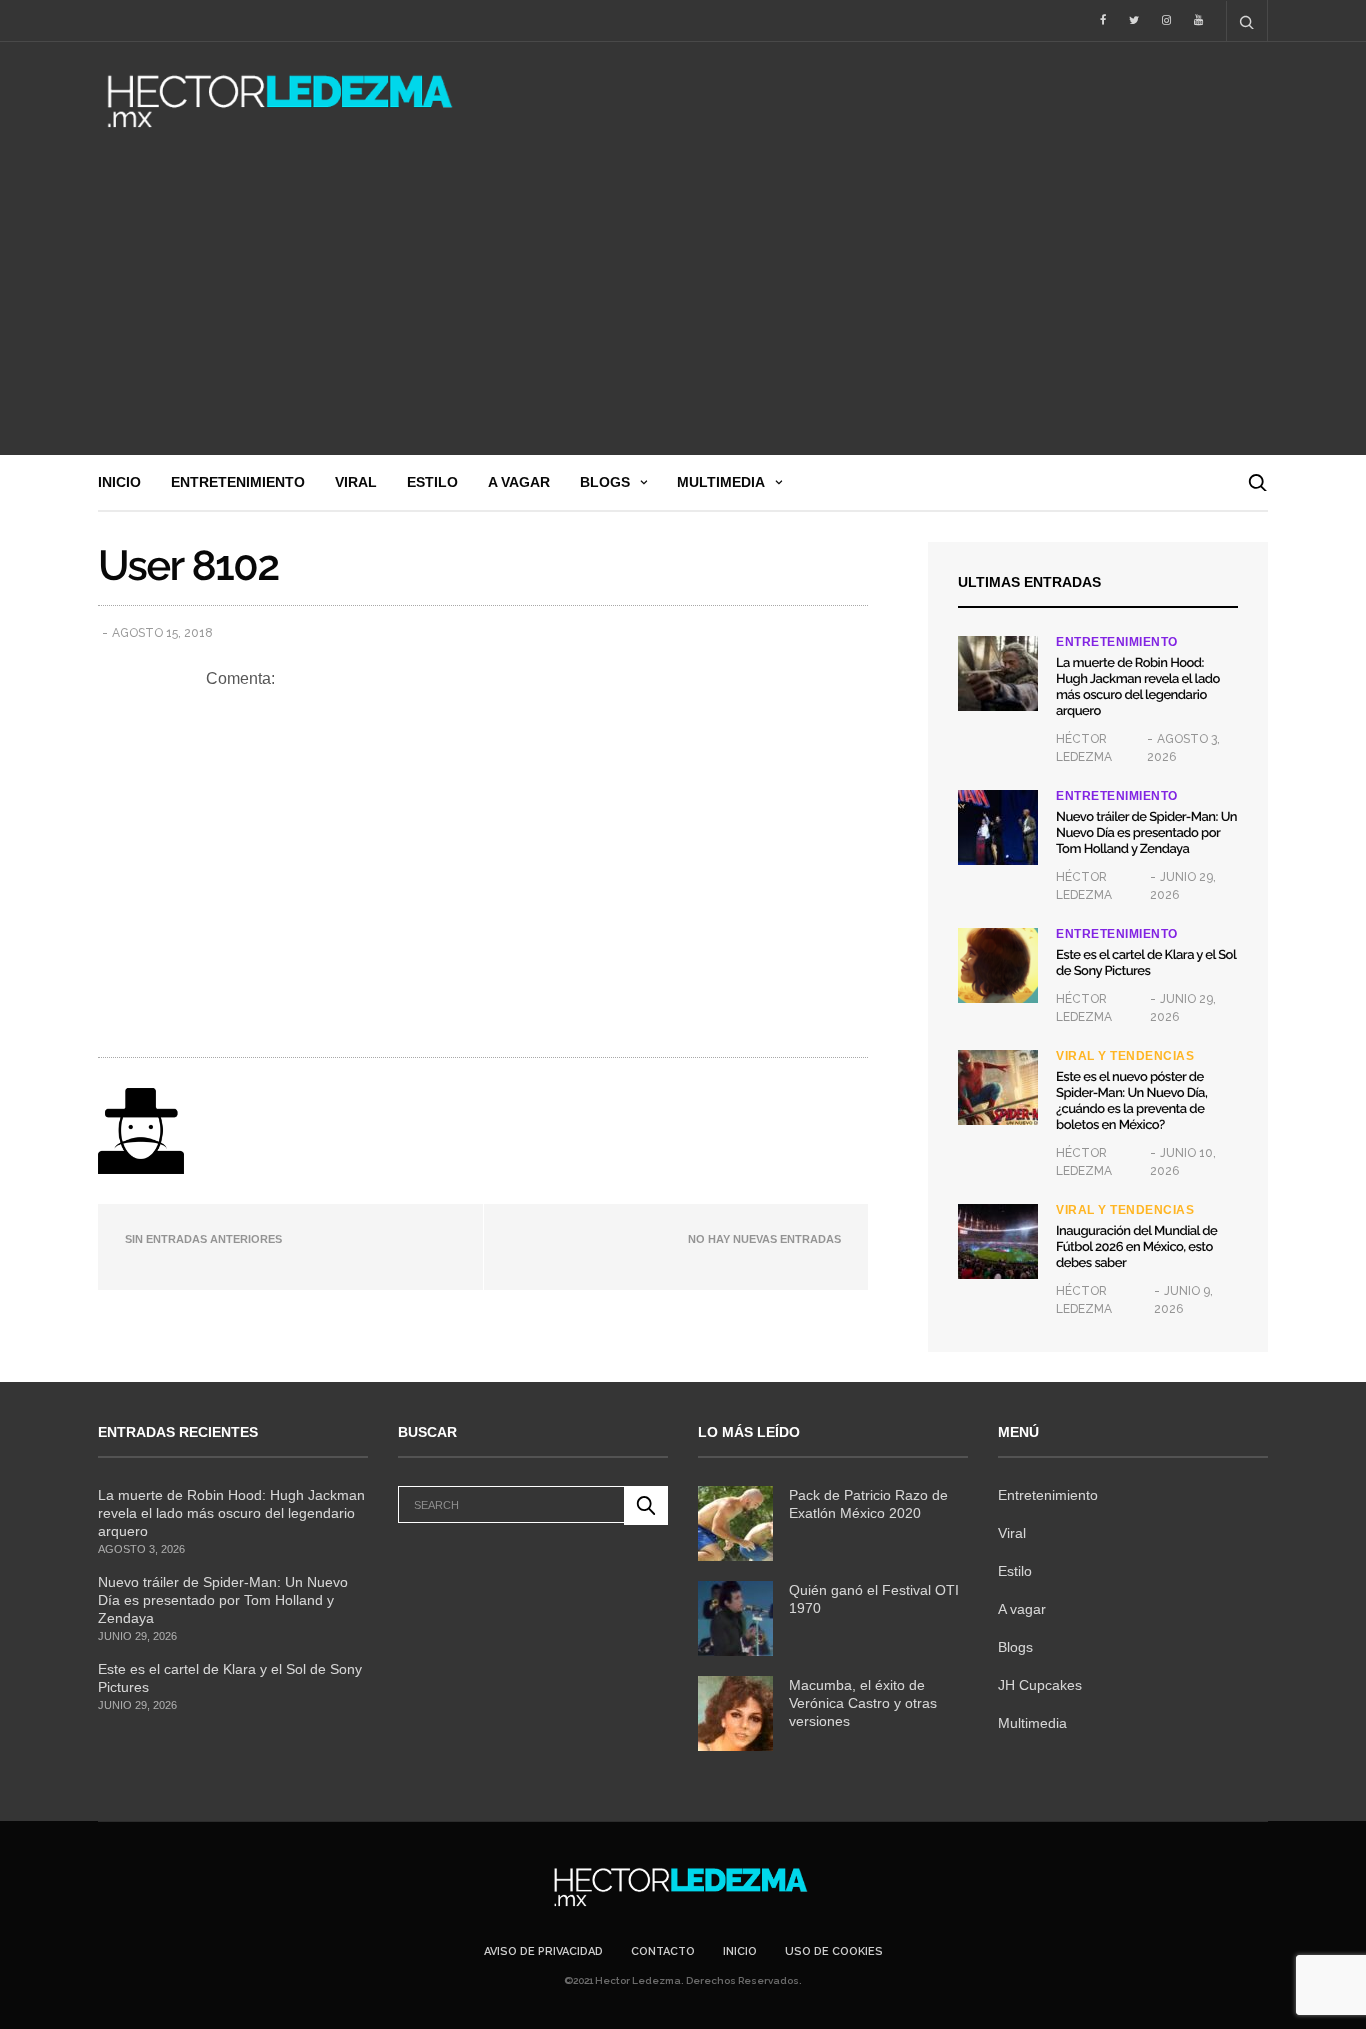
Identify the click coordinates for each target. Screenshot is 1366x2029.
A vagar (519, 482)
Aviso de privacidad (543, 1951)
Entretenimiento (238, 482)
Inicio (119, 482)
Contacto (663, 1951)
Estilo (432, 482)
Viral (356, 482)
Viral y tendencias (1125, 1056)
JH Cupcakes (1040, 1685)
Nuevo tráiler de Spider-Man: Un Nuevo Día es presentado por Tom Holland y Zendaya (1146, 833)
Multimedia (721, 482)
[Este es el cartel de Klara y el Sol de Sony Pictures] (998, 965)
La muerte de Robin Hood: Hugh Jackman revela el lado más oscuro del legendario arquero (1138, 687)
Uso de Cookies (834, 1951)
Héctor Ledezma (1084, 748)
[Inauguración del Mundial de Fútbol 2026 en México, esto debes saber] (998, 1241)
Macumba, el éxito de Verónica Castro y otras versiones (863, 1703)
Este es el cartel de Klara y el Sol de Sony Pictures (1146, 963)
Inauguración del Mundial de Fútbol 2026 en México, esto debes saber (1136, 1247)
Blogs (605, 482)
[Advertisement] (683, 305)
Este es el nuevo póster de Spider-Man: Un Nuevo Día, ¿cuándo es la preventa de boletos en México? (1131, 1101)
